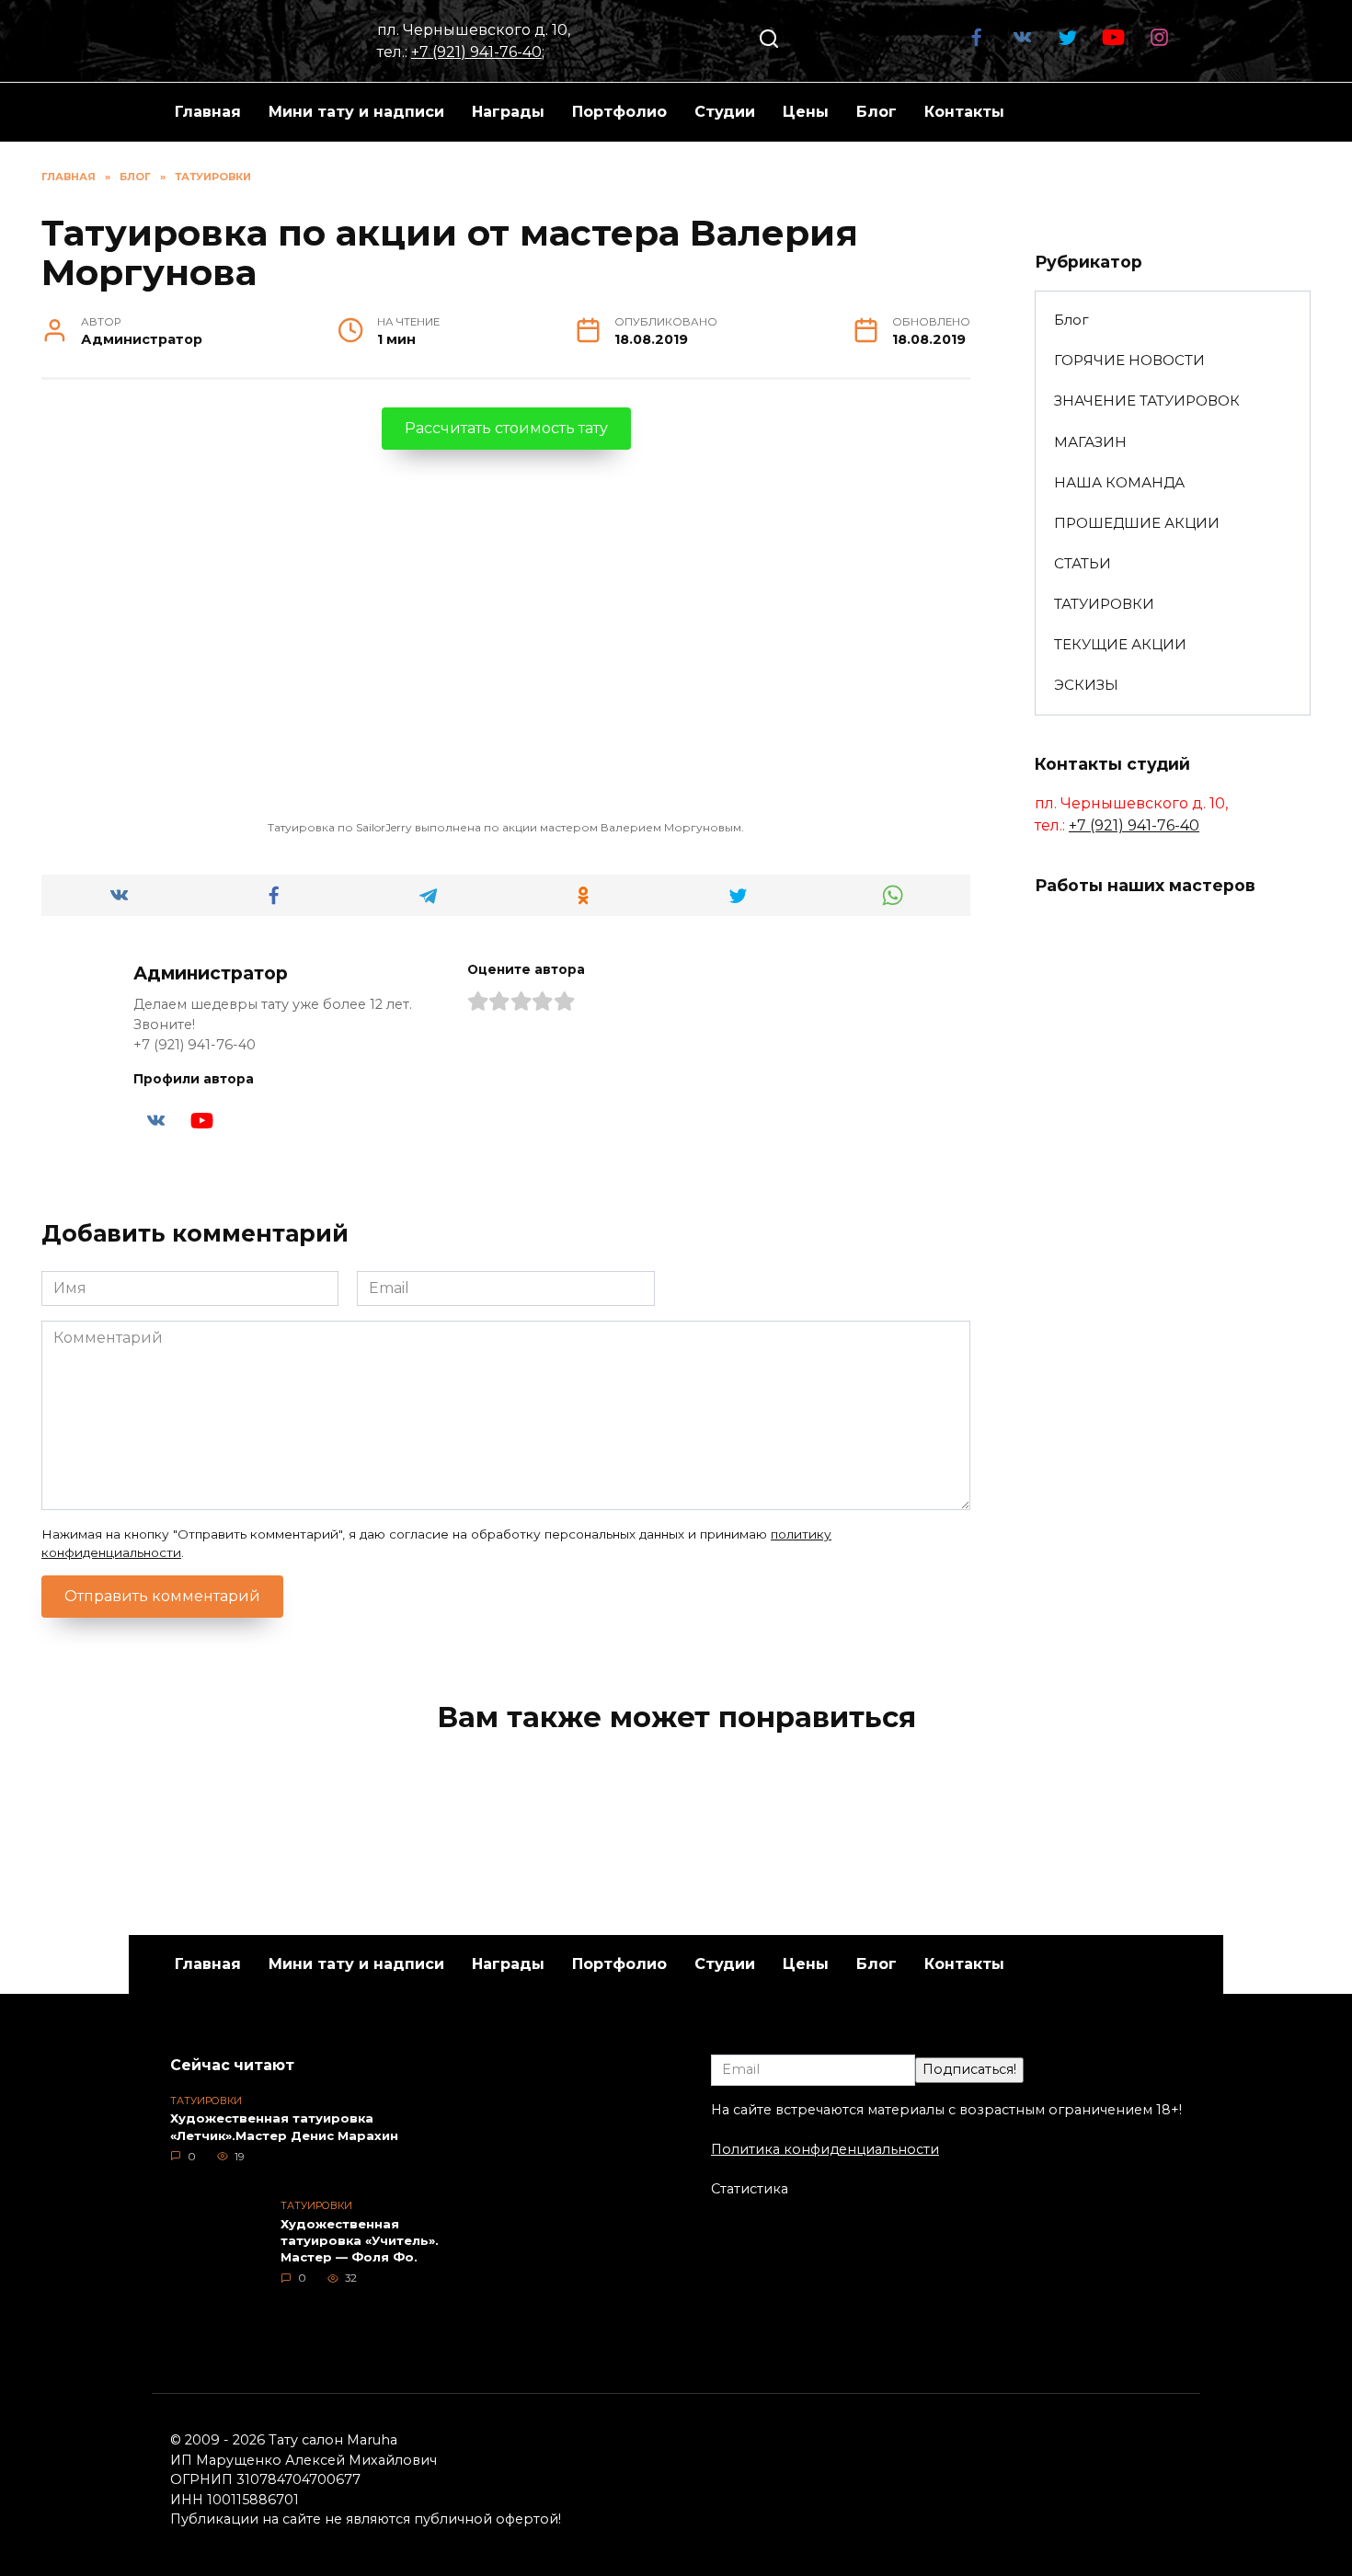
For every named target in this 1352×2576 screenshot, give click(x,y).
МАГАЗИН (1090, 442)
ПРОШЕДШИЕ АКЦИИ (1137, 523)
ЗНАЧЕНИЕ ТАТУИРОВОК (1147, 401)
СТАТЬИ (1083, 563)
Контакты (964, 112)
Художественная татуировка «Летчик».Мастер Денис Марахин (284, 2127)
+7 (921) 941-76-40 (476, 52)
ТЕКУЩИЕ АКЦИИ (1120, 644)
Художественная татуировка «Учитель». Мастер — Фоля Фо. (360, 2240)
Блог (877, 112)
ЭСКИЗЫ (1086, 685)
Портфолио (619, 112)
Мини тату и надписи (356, 112)
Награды (508, 112)
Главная (208, 112)
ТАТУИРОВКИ (1104, 604)
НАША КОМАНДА (1119, 482)
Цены (806, 112)
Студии (725, 112)
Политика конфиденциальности (825, 2149)
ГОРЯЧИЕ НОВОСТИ (1129, 360)
